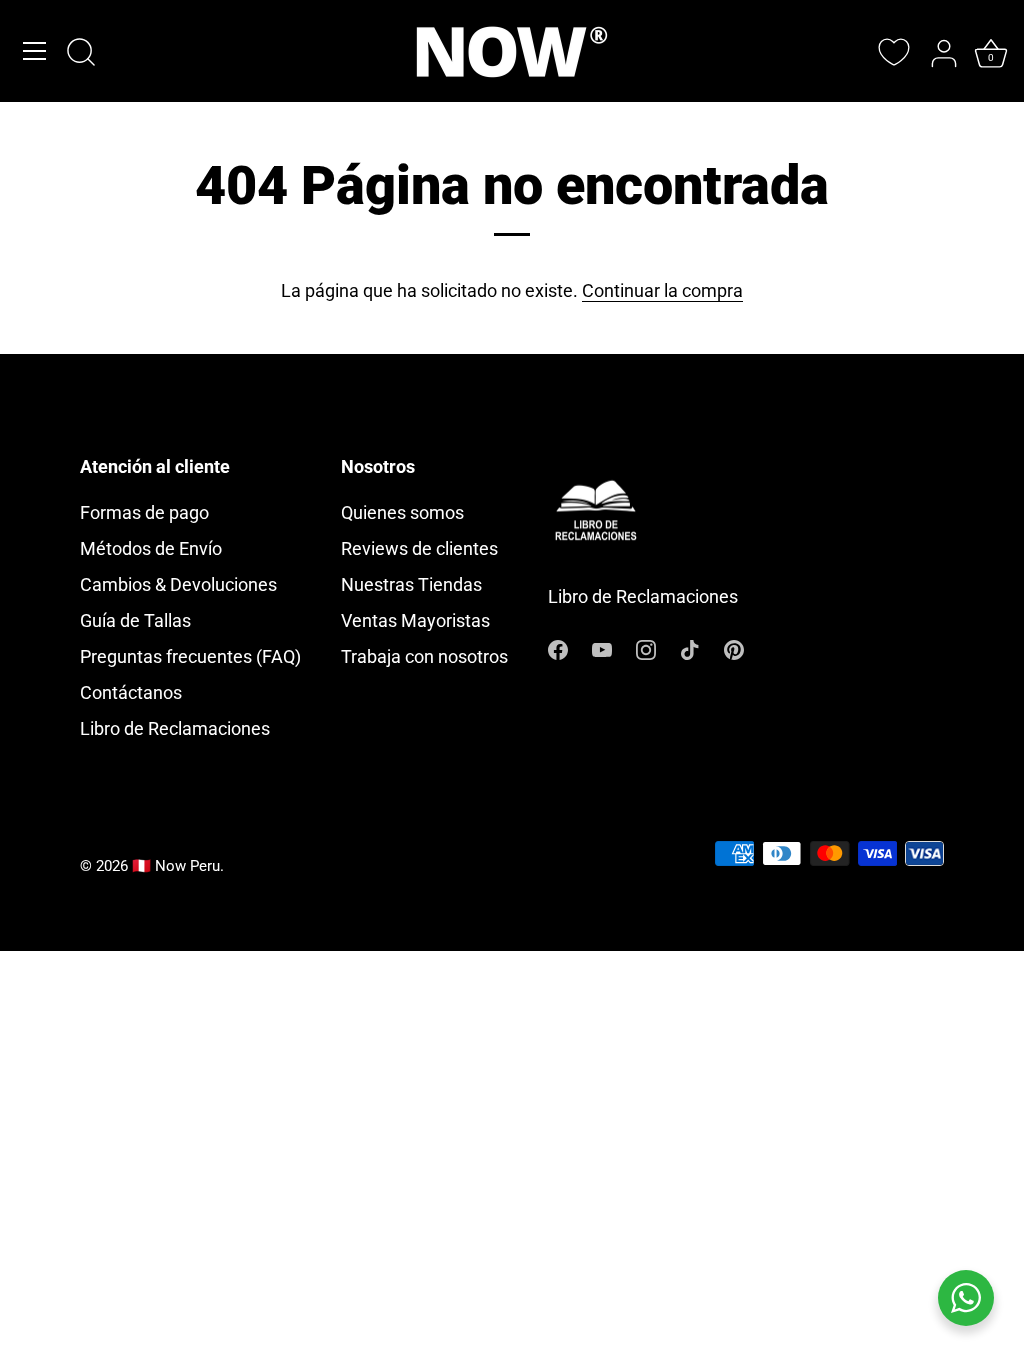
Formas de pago (144, 512)
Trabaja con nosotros (424, 656)
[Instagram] (646, 647)
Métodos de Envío (151, 548)
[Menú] (35, 51)
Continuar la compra (662, 290)
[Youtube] (602, 647)
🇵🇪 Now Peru (176, 866)
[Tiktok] (690, 647)
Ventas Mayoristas (415, 620)
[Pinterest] (734, 647)
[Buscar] (81, 54)
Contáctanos (131, 692)
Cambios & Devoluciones (178, 584)
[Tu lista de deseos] (894, 52)
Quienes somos (402, 512)
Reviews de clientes (419, 548)
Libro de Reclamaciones (175, 728)
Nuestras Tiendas (411, 584)
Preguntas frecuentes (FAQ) (190, 656)
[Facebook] (558, 647)
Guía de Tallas (135, 620)
